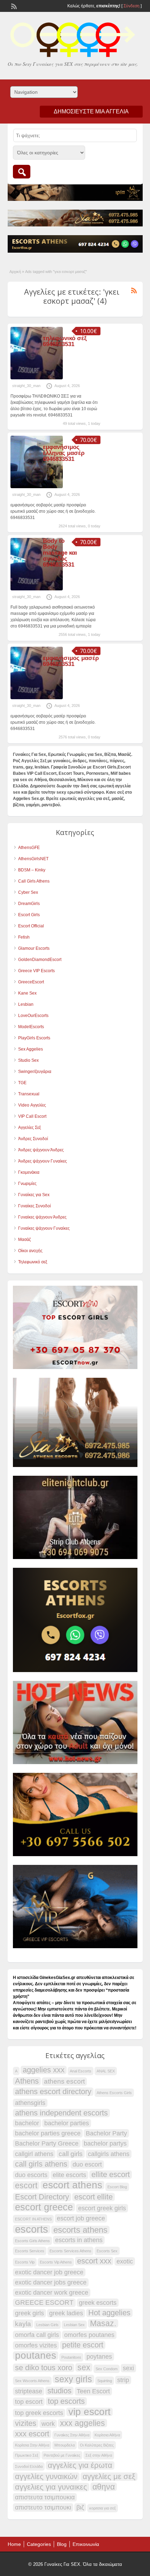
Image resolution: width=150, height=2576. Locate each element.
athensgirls (30, 2103)
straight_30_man (26, 386)
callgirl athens (34, 2154)
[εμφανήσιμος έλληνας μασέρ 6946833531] (37, 487)
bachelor (27, 2123)
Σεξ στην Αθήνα (99, 2455)
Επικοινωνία (86, 2544)
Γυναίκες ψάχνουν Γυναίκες (44, 1228)
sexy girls (73, 2379)
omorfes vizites (36, 2345)
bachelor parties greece (48, 2133)
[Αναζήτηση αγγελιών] (22, 172)
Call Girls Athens (34, 881)
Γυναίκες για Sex (34, 1195)
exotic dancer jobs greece (51, 2282)
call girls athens (41, 2164)
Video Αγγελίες (32, 1105)
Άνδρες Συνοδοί (33, 1139)
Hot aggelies (109, 2313)
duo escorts (31, 2175)
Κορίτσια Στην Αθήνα (32, 2445)
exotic (125, 2261)
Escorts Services (30, 2251)
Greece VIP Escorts (36, 971)
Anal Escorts (81, 2071)
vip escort (89, 2412)
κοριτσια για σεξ (103, 2508)
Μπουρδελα (65, 2445)
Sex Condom (107, 2369)
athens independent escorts (61, 2113)
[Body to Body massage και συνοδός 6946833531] (37, 589)
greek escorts (98, 2303)
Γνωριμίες (27, 1184)
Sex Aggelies (31, 1049)
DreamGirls (29, 904)
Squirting (105, 2381)
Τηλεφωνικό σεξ (33, 1262)
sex (84, 2367)
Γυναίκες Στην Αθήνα (72, 2435)
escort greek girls (102, 2208)
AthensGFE (29, 848)
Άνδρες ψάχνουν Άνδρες (41, 1150)
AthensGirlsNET (33, 859)
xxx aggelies (82, 2423)
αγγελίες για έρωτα (80, 2465)
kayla (23, 2324)
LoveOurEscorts (33, 1016)
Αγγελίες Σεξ (29, 1128)
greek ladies (66, 2313)
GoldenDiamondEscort (40, 960)
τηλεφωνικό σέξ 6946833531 (65, 341)
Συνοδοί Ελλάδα (29, 2466)
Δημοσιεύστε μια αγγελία (91, 111)
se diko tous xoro (44, 2368)
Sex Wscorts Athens (32, 2381)
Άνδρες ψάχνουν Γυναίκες (43, 1161)
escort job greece (81, 2218)
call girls (71, 2154)
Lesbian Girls (47, 2325)
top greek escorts (39, 2413)
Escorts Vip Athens (56, 2262)
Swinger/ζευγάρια (35, 1072)
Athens (27, 2081)
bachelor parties (67, 2123)
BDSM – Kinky (32, 870)
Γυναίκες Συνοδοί (35, 1206)
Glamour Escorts (34, 948)
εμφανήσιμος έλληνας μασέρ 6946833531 (64, 453)
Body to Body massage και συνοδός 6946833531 (60, 553)
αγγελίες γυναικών (46, 2477)
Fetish (24, 937)
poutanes (36, 2356)
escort (26, 2185)
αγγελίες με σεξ (109, 2477)
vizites (26, 2423)
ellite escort (111, 2175)
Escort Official (31, 926)
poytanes (99, 2357)
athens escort (64, 2081)
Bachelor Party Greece (47, 2143)
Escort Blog (117, 2187)
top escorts (66, 2401)
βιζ (80, 2507)
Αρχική (15, 272)
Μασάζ (24, 1240)
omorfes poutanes (89, 2335)
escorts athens (80, 2230)
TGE (22, 1083)
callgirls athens (109, 2154)
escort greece (44, 2207)
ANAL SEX (106, 2071)
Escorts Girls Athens (32, 2241)
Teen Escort (93, 2391)
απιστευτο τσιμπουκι (43, 2507)
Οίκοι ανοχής (30, 1251)
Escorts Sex (107, 2251)
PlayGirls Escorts (34, 1038)
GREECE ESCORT (44, 2303)
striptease (29, 2391)
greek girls (29, 2313)
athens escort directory (53, 2092)
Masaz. (103, 2323)
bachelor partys (105, 2143)
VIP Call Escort (32, 1116)
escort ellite (93, 2197)
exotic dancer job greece (49, 2272)
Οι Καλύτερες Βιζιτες (97, 2445)
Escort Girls (29, 915)
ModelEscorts (31, 1027)
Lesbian (26, 1004)
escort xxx (94, 2261)
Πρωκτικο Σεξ (27, 2455)
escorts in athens (79, 2240)
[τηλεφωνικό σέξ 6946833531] (37, 378)
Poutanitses (71, 2357)
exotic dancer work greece (52, 2293)
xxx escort (32, 2434)
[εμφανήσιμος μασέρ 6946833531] (37, 698)
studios (59, 2391)
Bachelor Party (106, 2133)
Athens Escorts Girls (114, 2093)
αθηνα (104, 2487)
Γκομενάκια (29, 1172)
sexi (128, 2368)
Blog (62, 2544)
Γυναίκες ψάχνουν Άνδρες (42, 1217)
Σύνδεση (132, 6)
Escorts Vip (25, 2262)
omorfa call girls (37, 2335)
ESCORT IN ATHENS (33, 2219)
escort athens (72, 2185)
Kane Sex (27, 993)
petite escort (83, 2345)
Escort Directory (42, 2197)
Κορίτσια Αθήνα (107, 2435)
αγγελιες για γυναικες (51, 2487)
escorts (32, 2229)
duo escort (87, 2164)
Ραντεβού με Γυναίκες (62, 2455)
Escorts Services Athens (70, 2251)
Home (14, 2544)
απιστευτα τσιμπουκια (45, 2497)
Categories (39, 2544)
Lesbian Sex (74, 2325)
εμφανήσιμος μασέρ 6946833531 (71, 661)
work (48, 2424)
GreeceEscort (31, 982)
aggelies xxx (44, 2070)
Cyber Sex (28, 892)
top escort (29, 2402)
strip (123, 2380)
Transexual (29, 1094)
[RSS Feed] (13, 6)
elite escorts (69, 2175)
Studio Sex (28, 1060)
